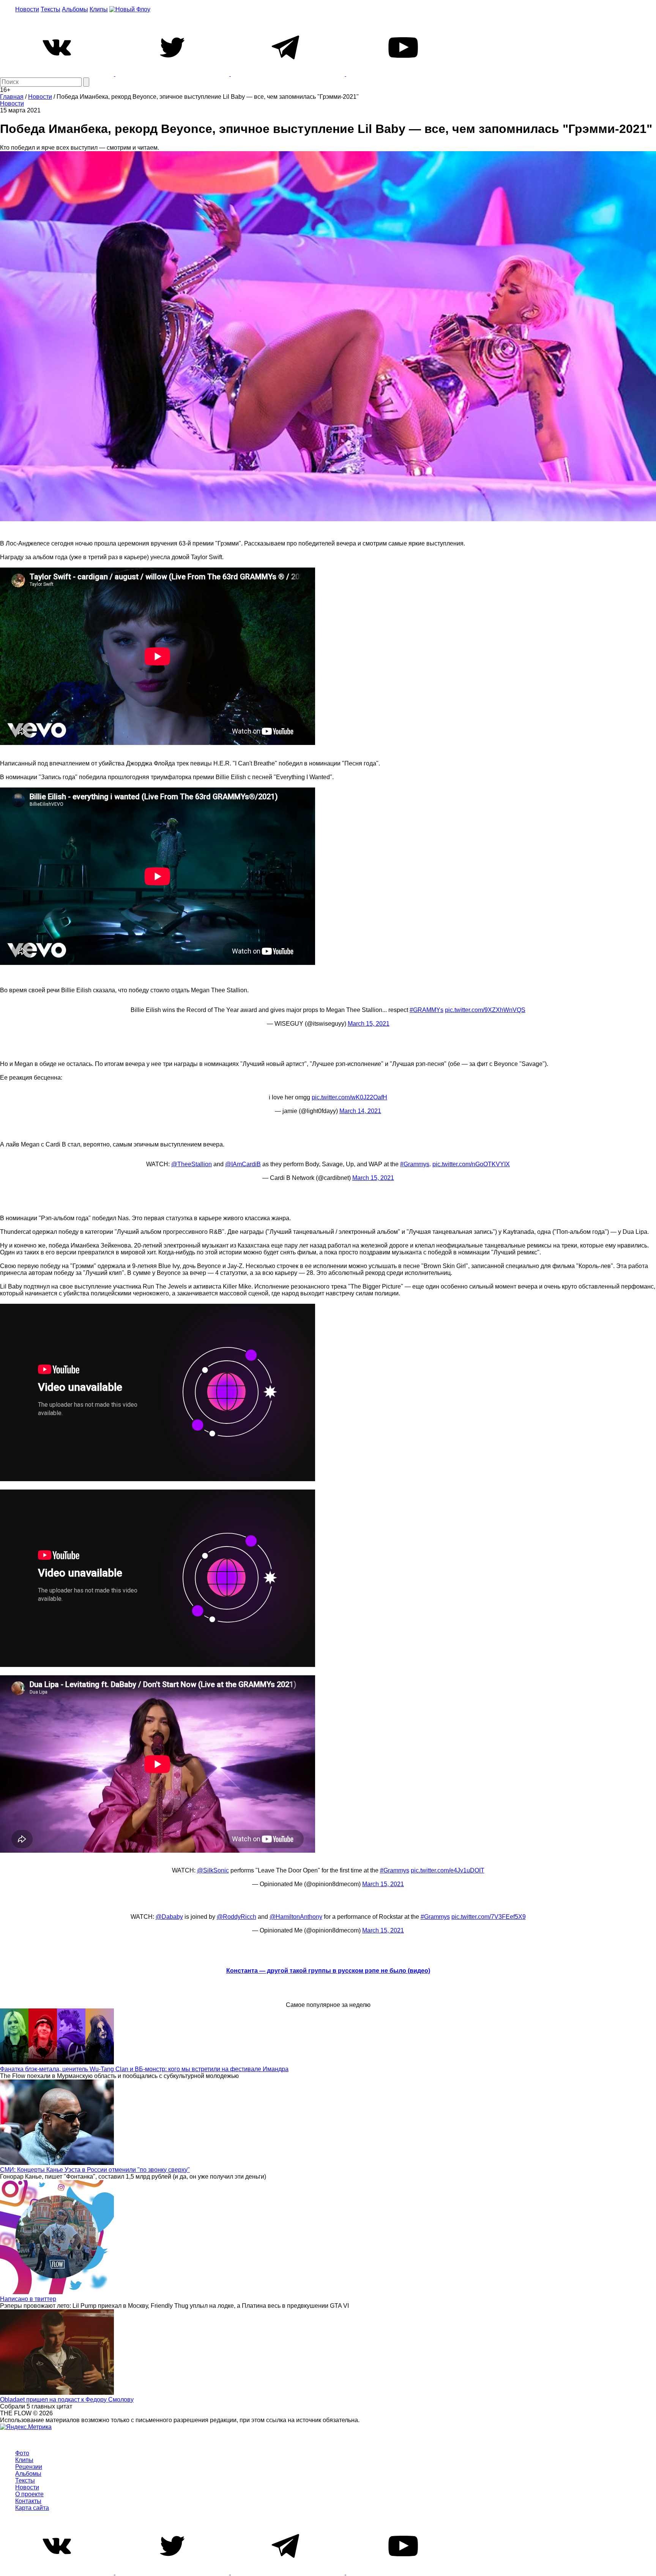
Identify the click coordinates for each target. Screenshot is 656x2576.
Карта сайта (32, 2508)
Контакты (28, 2501)
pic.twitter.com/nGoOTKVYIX (471, 1164)
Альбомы (75, 9)
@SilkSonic (213, 1870)
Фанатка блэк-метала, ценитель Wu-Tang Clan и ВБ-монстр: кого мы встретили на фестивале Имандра (144, 2069)
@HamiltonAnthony (296, 1917)
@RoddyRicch (237, 1917)
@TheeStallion (192, 1164)
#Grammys (415, 1164)
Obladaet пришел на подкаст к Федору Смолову (67, 2400)
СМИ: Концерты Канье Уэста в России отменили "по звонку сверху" (95, 2170)
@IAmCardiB (243, 1164)
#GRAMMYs (427, 1010)
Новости (27, 9)
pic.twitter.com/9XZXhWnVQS (485, 1010)
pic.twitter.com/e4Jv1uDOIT (448, 1870)
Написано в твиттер (28, 2299)
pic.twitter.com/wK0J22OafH (349, 1097)
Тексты (50, 9)
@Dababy (169, 1917)
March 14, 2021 (360, 1111)
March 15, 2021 (369, 1024)
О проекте (29, 2494)
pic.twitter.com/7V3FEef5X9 (489, 1917)
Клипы (99, 9)
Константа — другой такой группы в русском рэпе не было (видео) (328, 1971)
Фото (22, 2453)
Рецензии (29, 2467)
